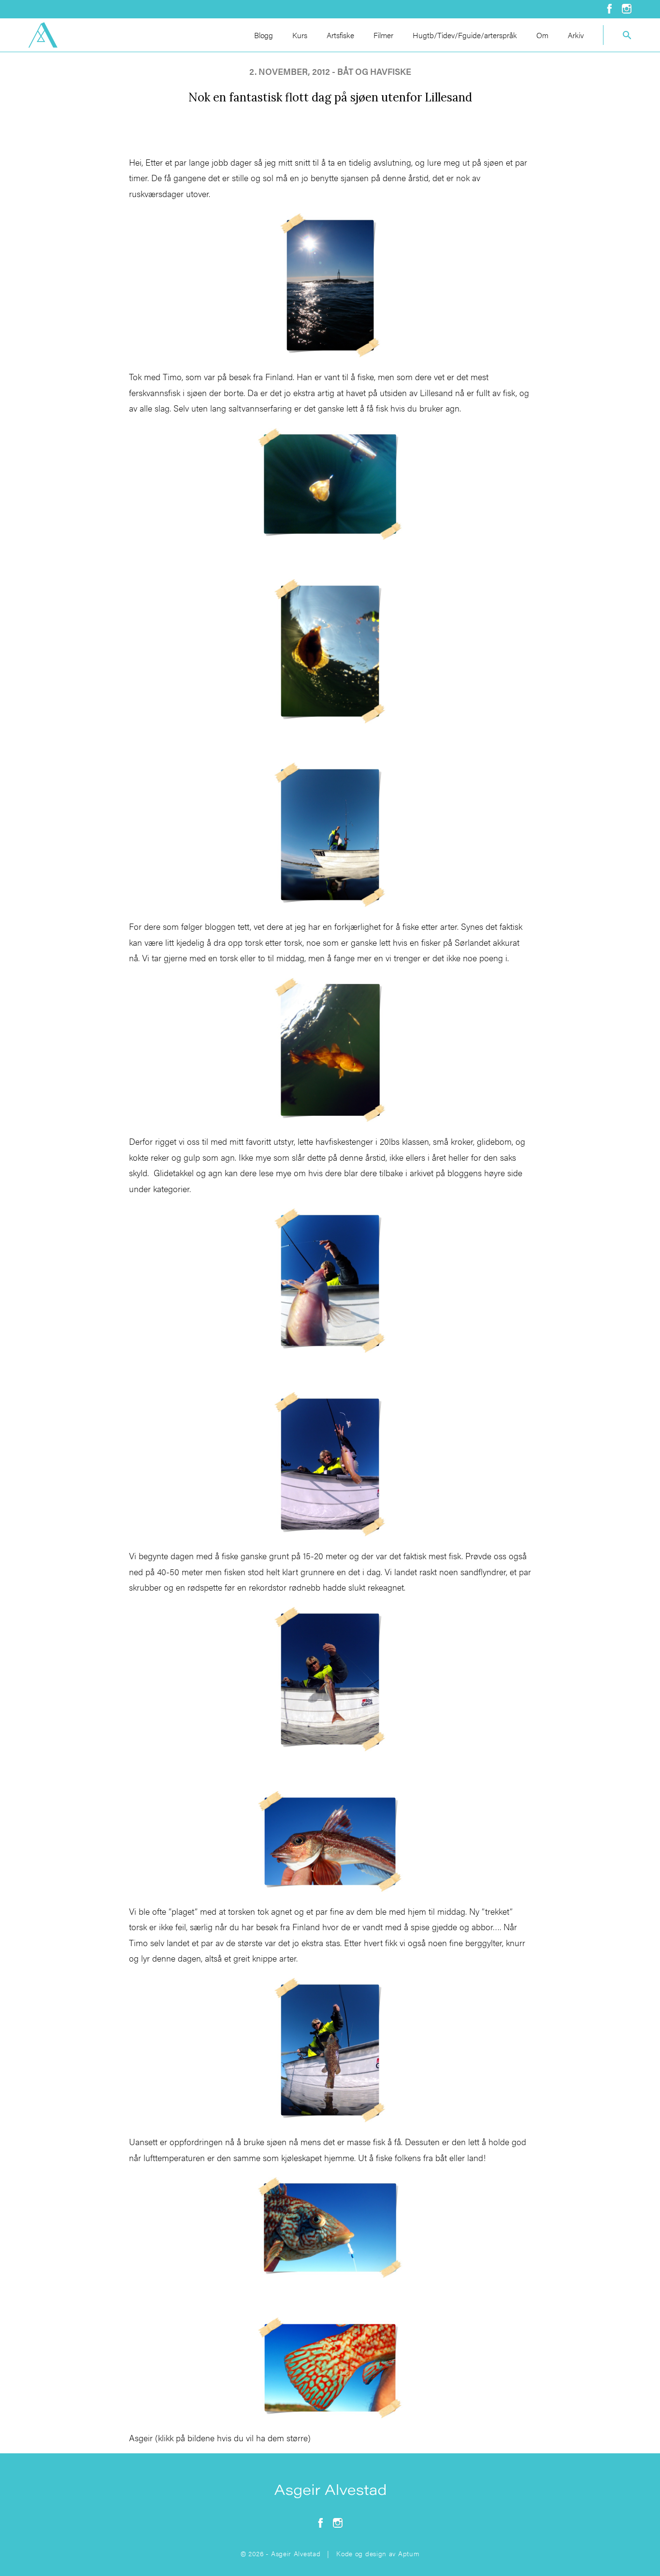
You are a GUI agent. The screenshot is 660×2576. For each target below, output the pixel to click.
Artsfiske (340, 35)
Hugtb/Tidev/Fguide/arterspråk (465, 35)
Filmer (383, 35)
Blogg (264, 35)
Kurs (300, 35)
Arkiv (576, 35)
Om (542, 35)
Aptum (409, 2553)
